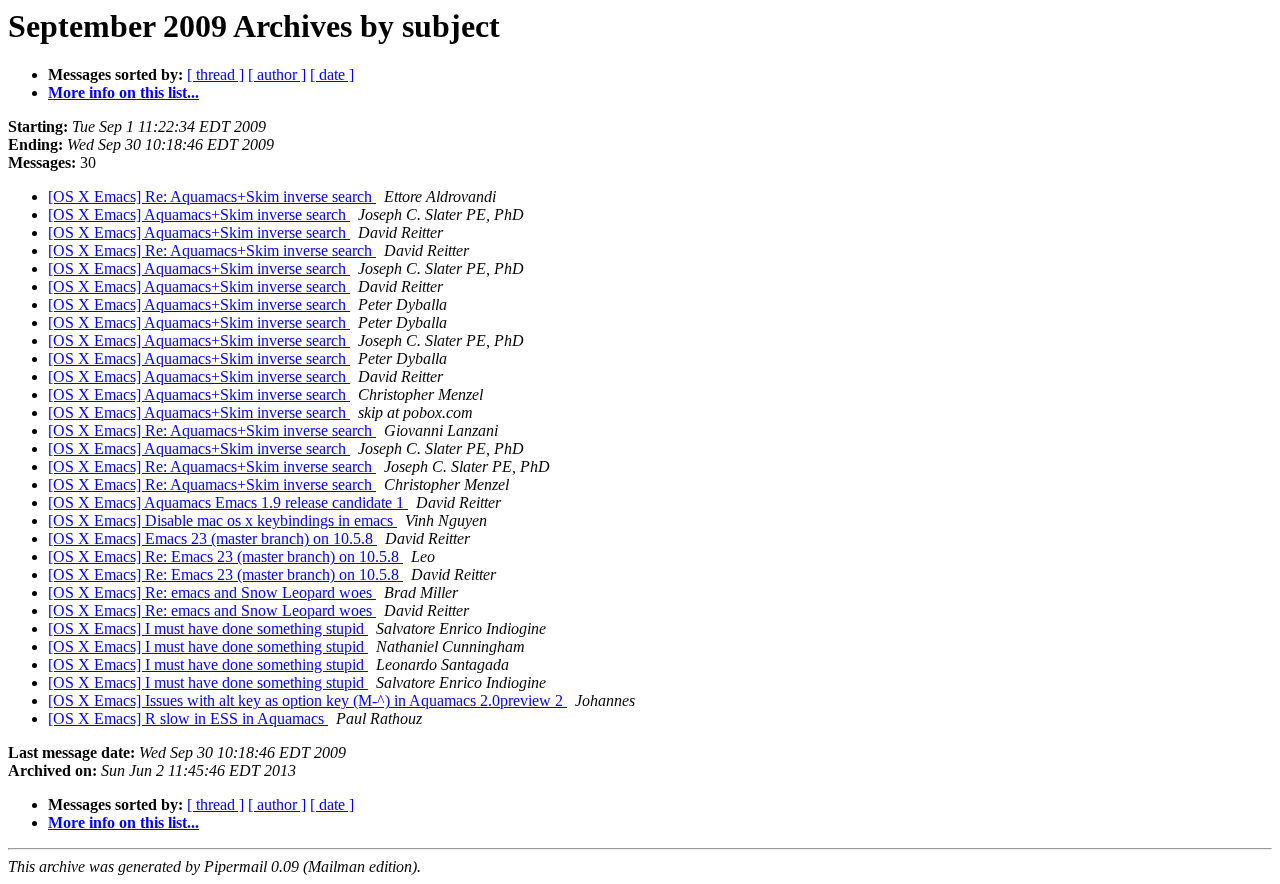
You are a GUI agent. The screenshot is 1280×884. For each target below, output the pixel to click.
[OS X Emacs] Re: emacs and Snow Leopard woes (212, 592)
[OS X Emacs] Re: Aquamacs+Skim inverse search (212, 196)
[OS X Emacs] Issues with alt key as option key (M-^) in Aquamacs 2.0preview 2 (307, 700)
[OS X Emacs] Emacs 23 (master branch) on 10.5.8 (212, 538)
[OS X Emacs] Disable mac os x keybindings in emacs (222, 520)
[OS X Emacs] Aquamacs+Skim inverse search (199, 214)
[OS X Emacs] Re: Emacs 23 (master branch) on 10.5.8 (225, 556)
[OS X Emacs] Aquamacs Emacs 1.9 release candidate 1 (228, 502)
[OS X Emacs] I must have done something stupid (208, 628)
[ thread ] (215, 74)
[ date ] (332, 74)
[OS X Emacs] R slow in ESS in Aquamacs (188, 718)
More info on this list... (123, 92)
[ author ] (277, 74)
